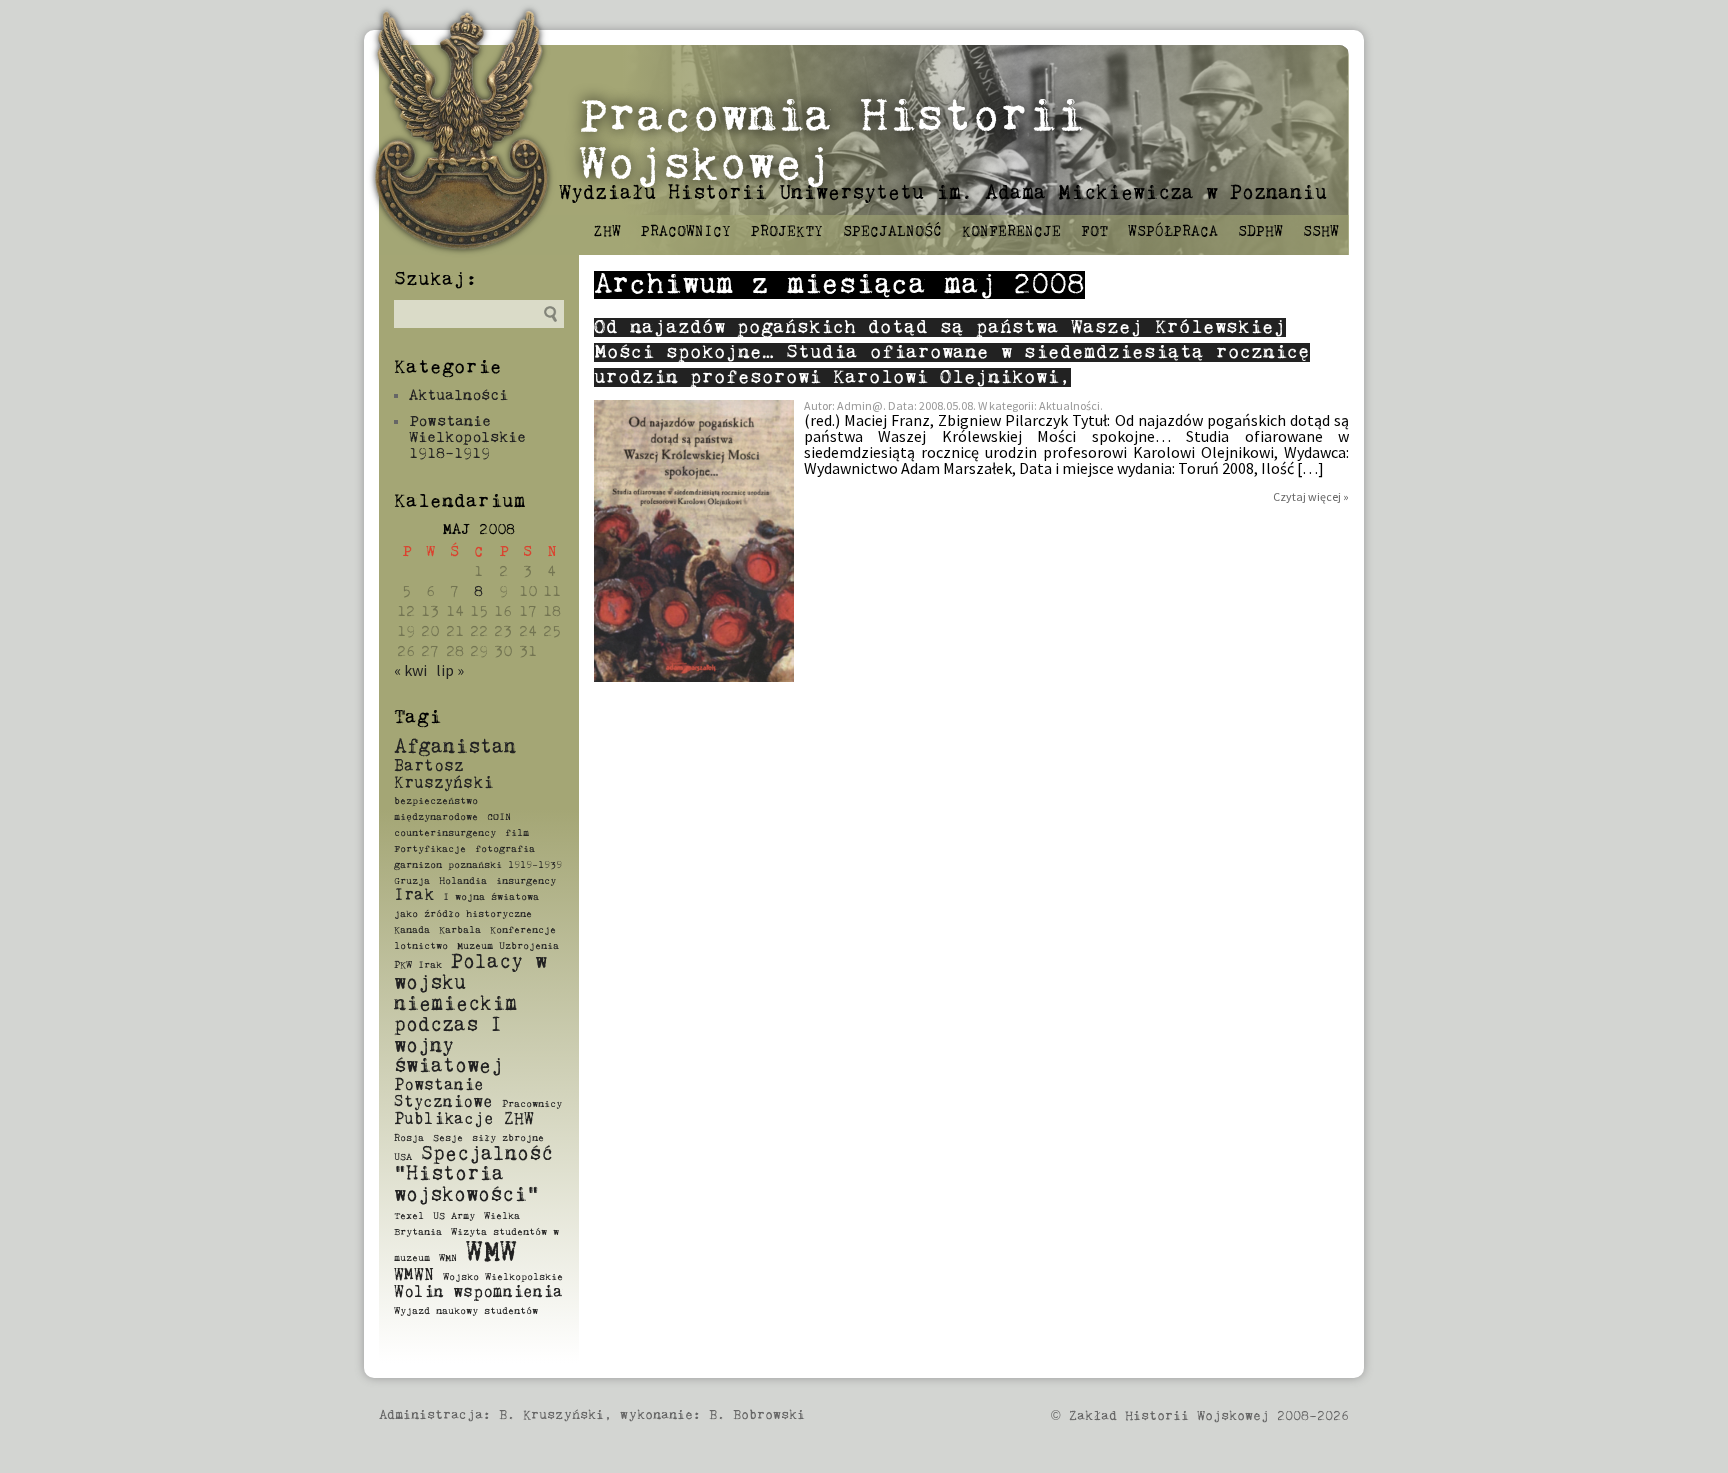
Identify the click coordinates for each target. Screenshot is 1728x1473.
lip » (450, 670)
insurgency (526, 881)
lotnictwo (421, 946)
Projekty (787, 232)
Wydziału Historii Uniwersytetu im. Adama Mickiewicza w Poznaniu (943, 193)
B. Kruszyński (551, 1415)
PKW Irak (418, 965)
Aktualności (458, 395)
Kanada (412, 930)
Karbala (460, 930)
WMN (448, 1258)
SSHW (1321, 232)
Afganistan (455, 747)
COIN (499, 817)
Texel (409, 1216)
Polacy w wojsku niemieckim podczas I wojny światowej (470, 1014)
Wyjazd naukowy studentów (466, 1311)
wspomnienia (508, 1293)
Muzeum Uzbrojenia (508, 946)
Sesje (448, 1138)
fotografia (505, 849)
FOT (1094, 232)
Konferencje (1011, 232)
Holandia (463, 881)
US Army (454, 1216)
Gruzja (412, 881)
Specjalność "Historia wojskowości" (473, 1175)
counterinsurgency (445, 833)
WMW (491, 1253)
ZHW (607, 232)
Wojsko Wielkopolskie (503, 1277)
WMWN (414, 1276)
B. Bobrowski (757, 1415)
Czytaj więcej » (1311, 496)
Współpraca (1173, 232)
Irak (414, 896)
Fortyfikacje (430, 849)
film (517, 833)
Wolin (419, 1293)
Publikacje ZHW (464, 1120)
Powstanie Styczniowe (443, 1094)
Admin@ (860, 405)
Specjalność (892, 232)
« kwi (410, 670)
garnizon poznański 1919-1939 (478, 865)
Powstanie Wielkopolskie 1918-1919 (467, 437)
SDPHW (1260, 232)
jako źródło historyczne (463, 914)
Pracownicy (686, 232)
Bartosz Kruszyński (443, 775)
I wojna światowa (491, 897)
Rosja (409, 1138)
